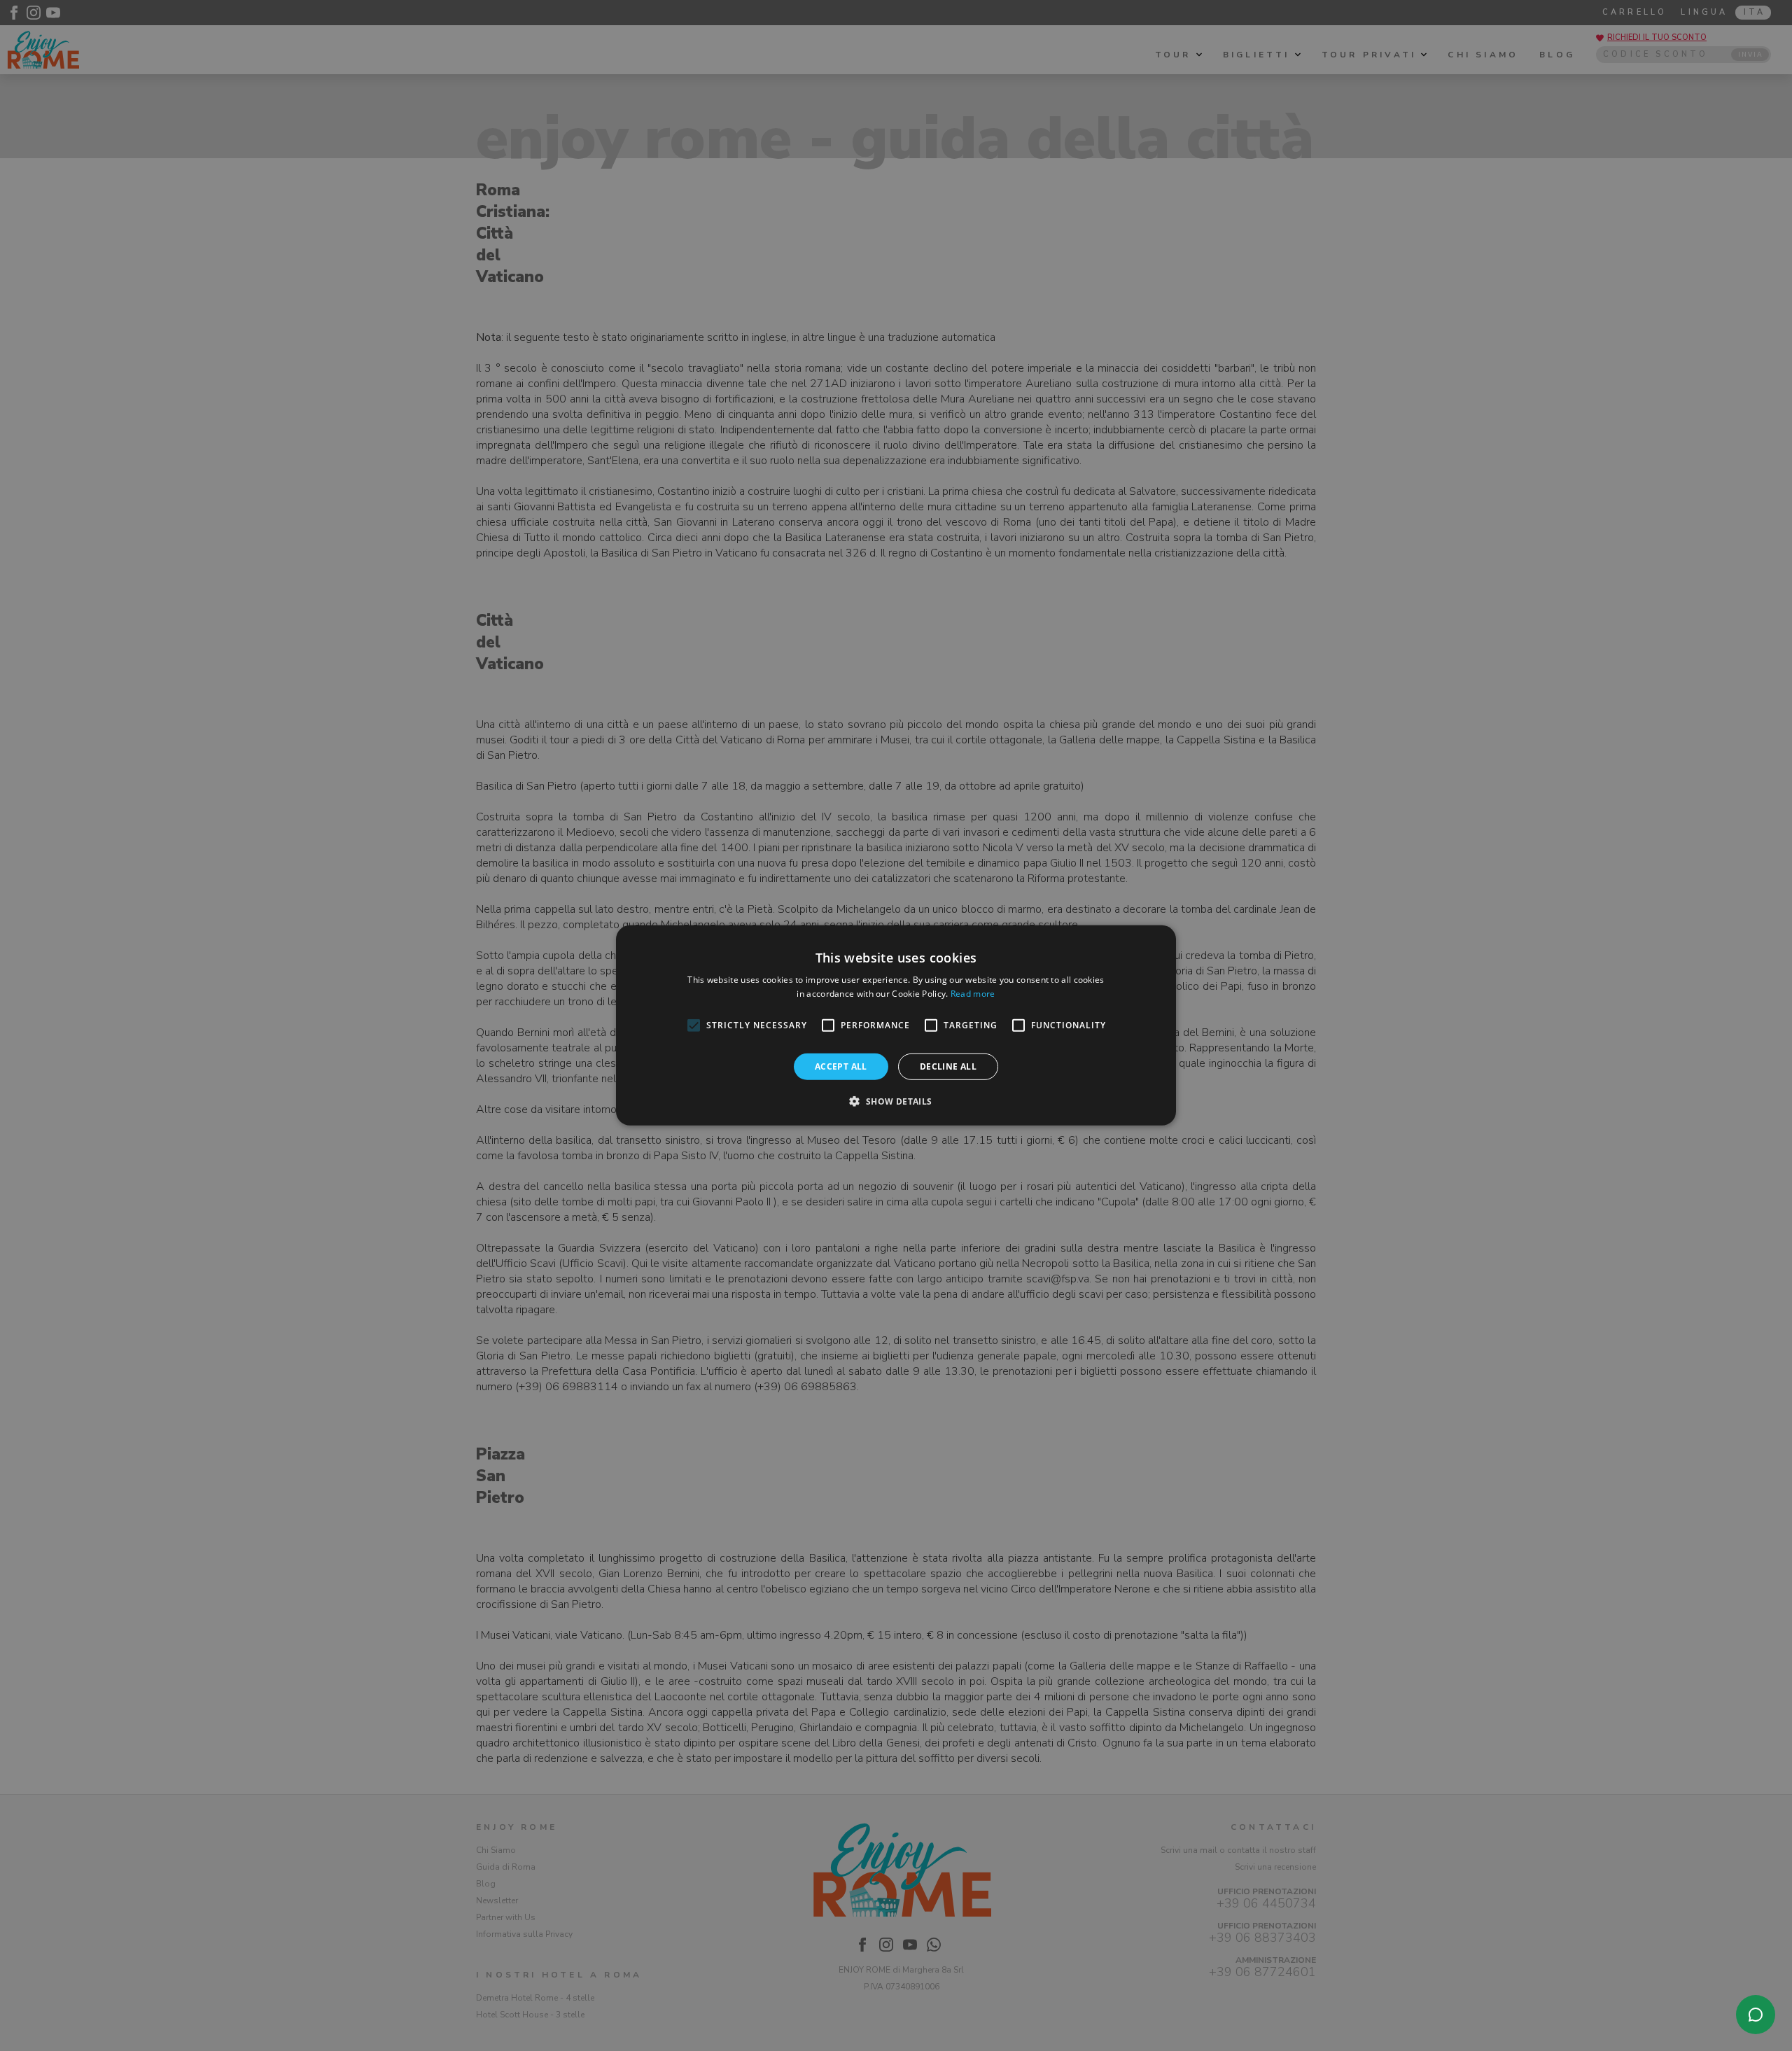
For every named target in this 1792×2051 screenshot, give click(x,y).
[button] (896, 1101)
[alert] (896, 1025)
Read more (973, 994)
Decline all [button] (948, 1066)
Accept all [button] (841, 1066)
